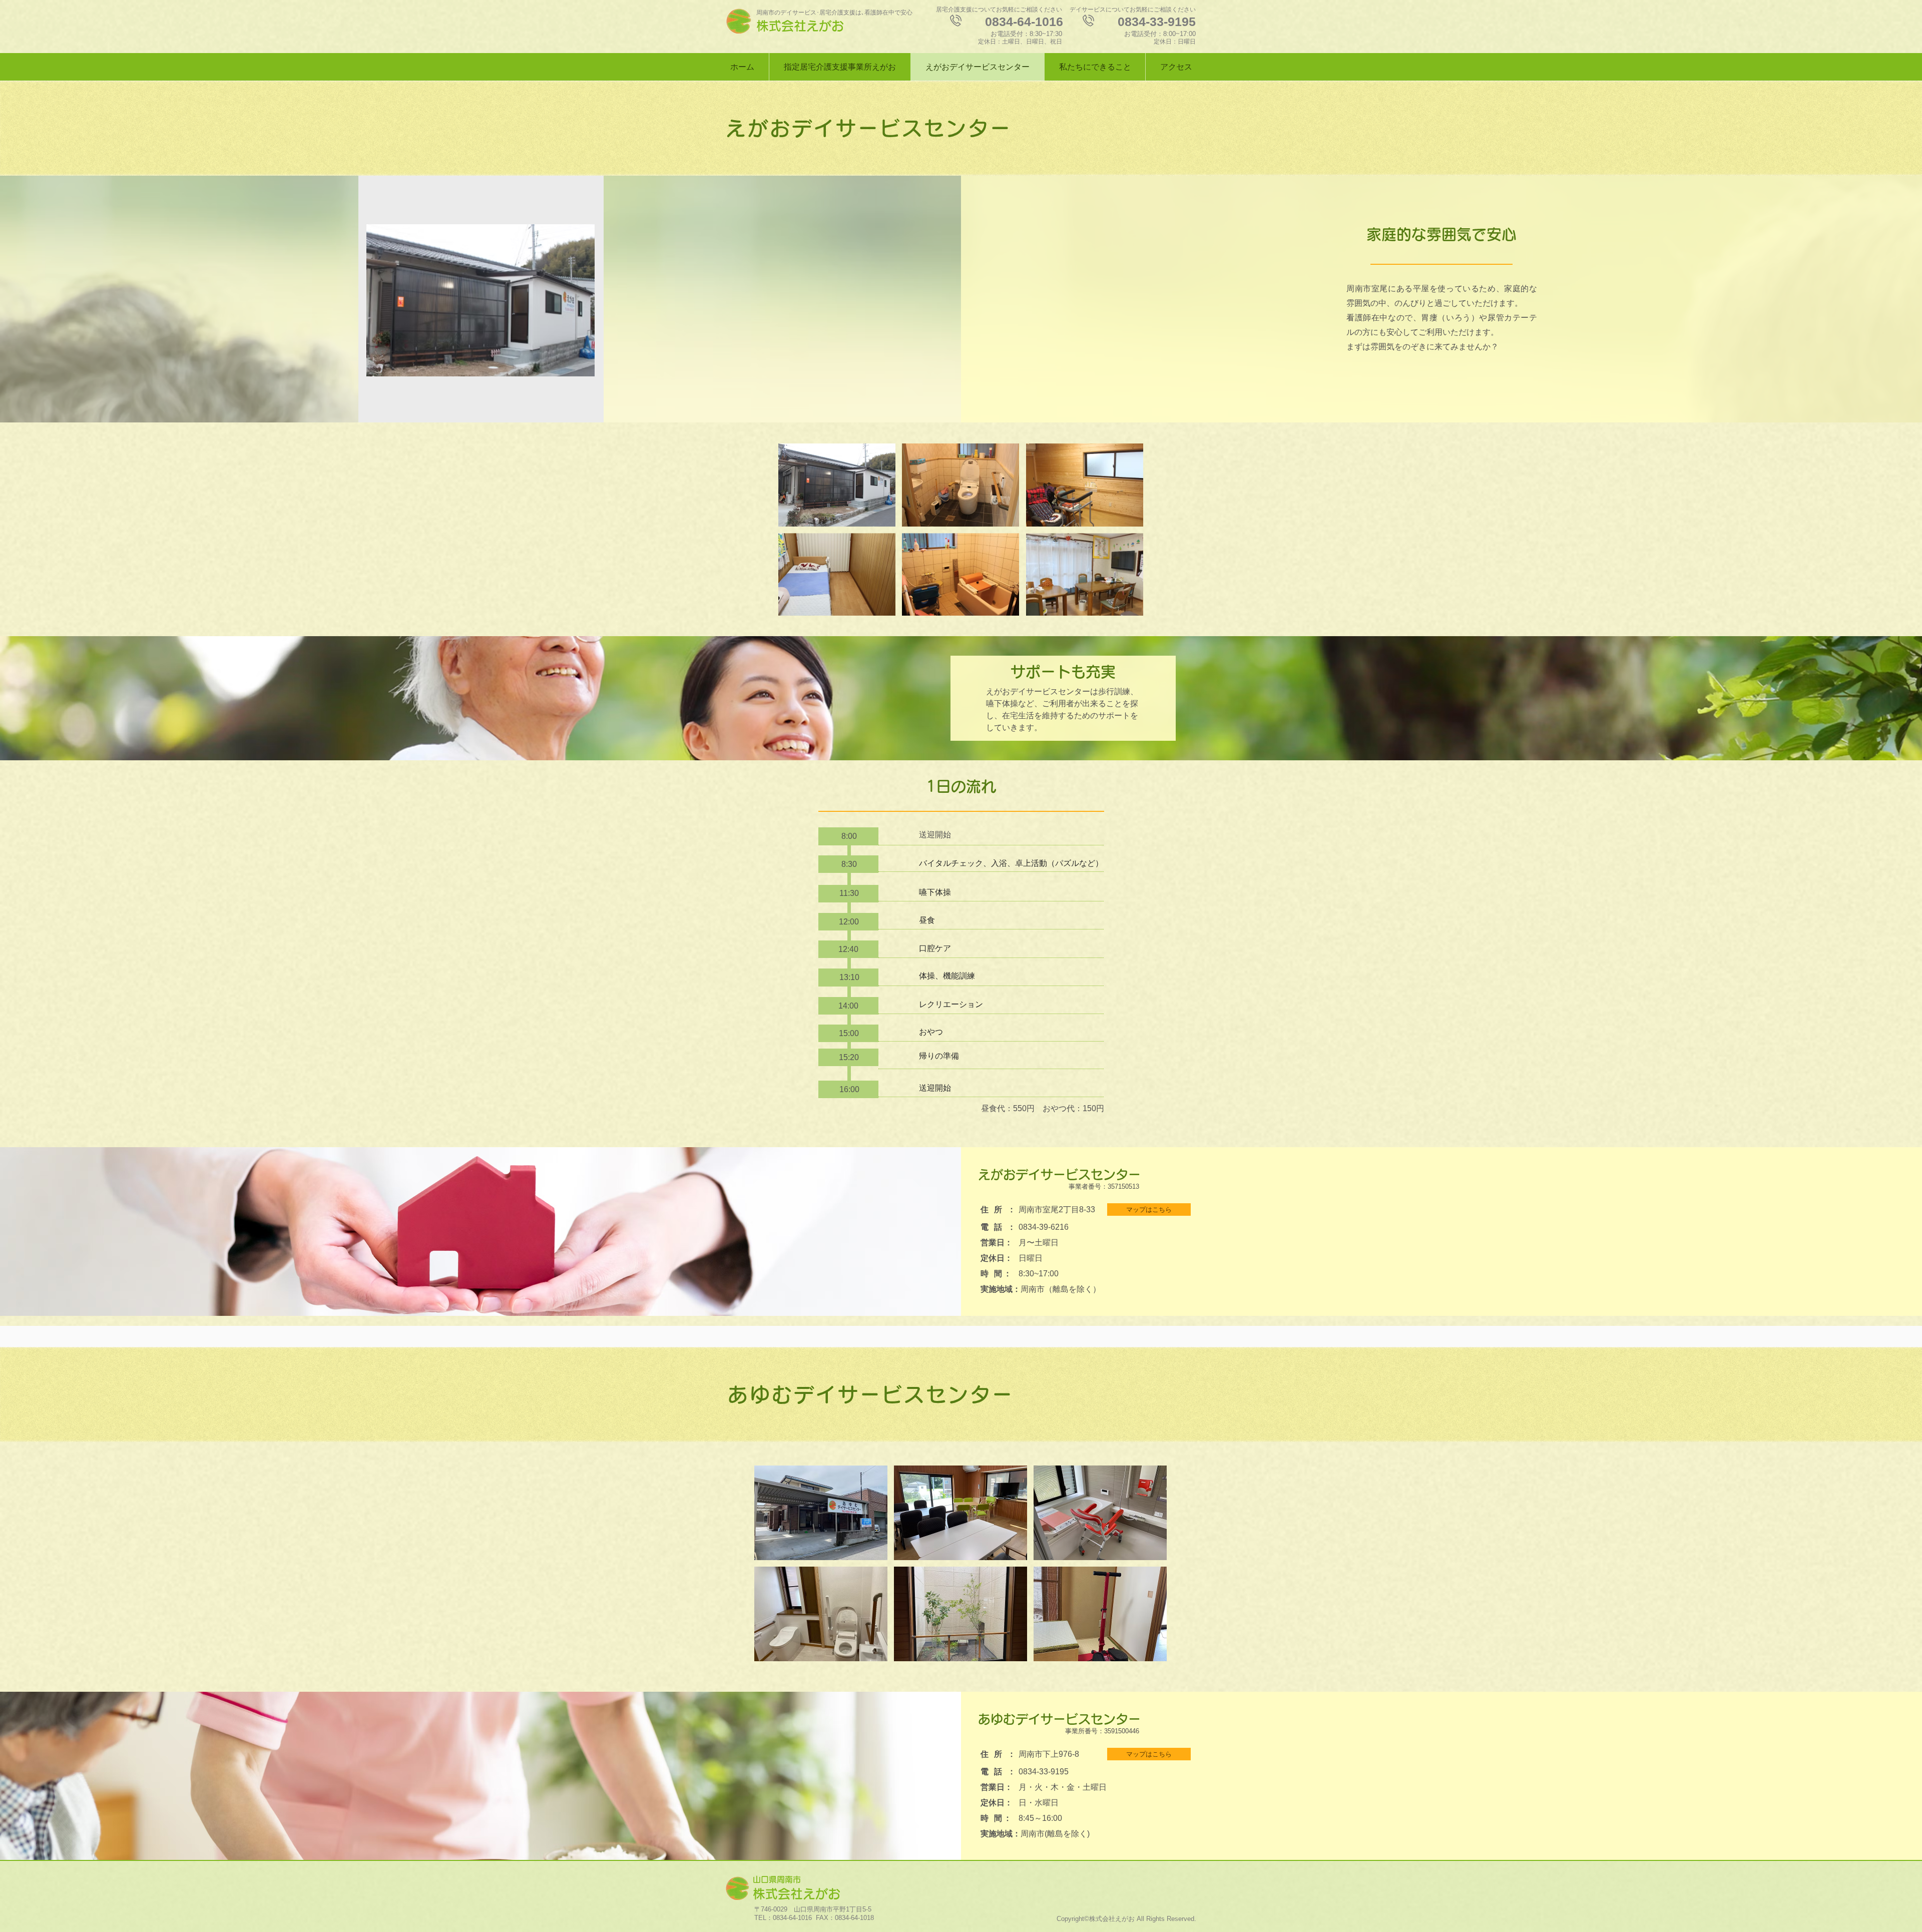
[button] (837, 485)
